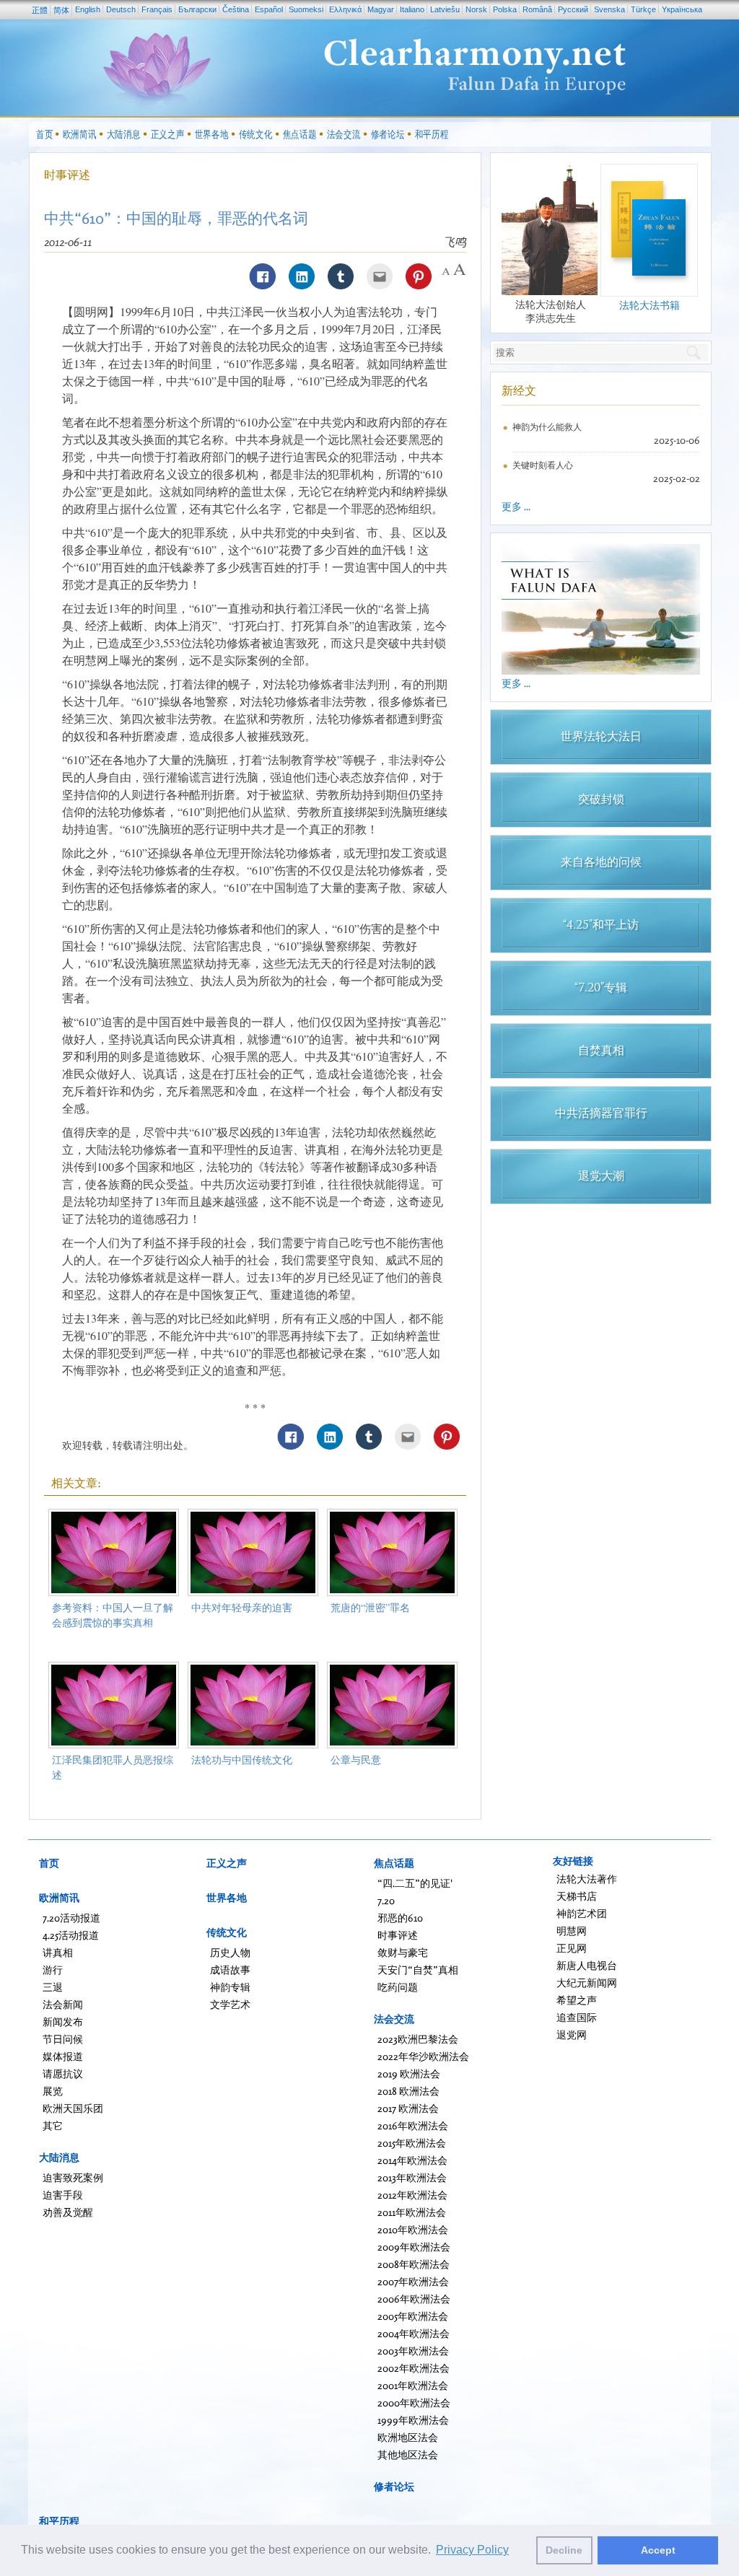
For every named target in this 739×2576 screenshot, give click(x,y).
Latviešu (445, 9)
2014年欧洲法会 (412, 2160)
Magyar (381, 9)
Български (197, 9)
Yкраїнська (682, 9)
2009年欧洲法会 (414, 2247)
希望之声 (577, 2000)
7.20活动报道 (71, 1918)
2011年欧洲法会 (412, 2212)
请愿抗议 (63, 2073)
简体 (61, 10)
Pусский (573, 9)
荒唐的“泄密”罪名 (370, 1607)
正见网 (572, 1948)
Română (537, 9)
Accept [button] (658, 2550)
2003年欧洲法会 (413, 2351)
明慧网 (572, 1931)
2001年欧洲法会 (413, 2385)
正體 (40, 10)
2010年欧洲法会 (413, 2229)
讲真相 (58, 1952)
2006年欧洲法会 (414, 2299)
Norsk (476, 9)
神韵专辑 (230, 1987)
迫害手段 (63, 2195)
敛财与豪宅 (403, 1952)
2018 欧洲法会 (408, 2091)
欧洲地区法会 (408, 2437)
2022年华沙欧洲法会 (423, 2056)
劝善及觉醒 (68, 2212)
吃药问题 (398, 1987)
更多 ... (516, 506)
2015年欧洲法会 (412, 2143)
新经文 (519, 390)
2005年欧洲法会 (413, 2316)
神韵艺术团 (582, 1913)
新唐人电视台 (587, 1965)
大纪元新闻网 (587, 1983)
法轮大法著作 (587, 1879)
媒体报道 (63, 2056)
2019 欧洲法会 (409, 2073)
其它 (53, 2125)
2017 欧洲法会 (408, 2108)
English (88, 9)
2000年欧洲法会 (414, 2402)
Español (269, 9)
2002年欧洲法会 (414, 2368)
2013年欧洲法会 (412, 2177)
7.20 (386, 1900)
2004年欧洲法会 (414, 2333)
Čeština (236, 9)
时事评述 (67, 175)
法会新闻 (63, 2004)
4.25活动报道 (71, 1935)
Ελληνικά (345, 9)
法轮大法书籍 (650, 305)
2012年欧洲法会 (412, 2195)
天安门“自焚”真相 (418, 1970)
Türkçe (643, 9)
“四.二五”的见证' (415, 1883)
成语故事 (230, 1970)
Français (157, 9)
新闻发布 (63, 2021)
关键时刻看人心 (543, 465)
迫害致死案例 (73, 2177)
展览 (53, 2091)
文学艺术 (230, 2004)
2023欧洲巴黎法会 (418, 2039)
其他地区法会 (408, 2454)
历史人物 (230, 1952)
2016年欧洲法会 (413, 2125)
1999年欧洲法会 (413, 2420)
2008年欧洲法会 (414, 2264)
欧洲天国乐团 (73, 2108)
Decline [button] (564, 2550)
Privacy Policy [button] (472, 2550)
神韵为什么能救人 (547, 427)
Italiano (412, 9)
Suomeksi (306, 9)
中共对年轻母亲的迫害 (242, 1607)
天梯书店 (577, 1896)
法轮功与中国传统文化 (242, 1760)
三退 (53, 1987)
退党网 (572, 2034)
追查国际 (577, 2017)
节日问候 (63, 2039)
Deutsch (121, 9)
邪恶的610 (400, 1918)
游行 (53, 1970)
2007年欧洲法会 (413, 2281)
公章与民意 (356, 1760)
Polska (505, 9)
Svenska (609, 9)
